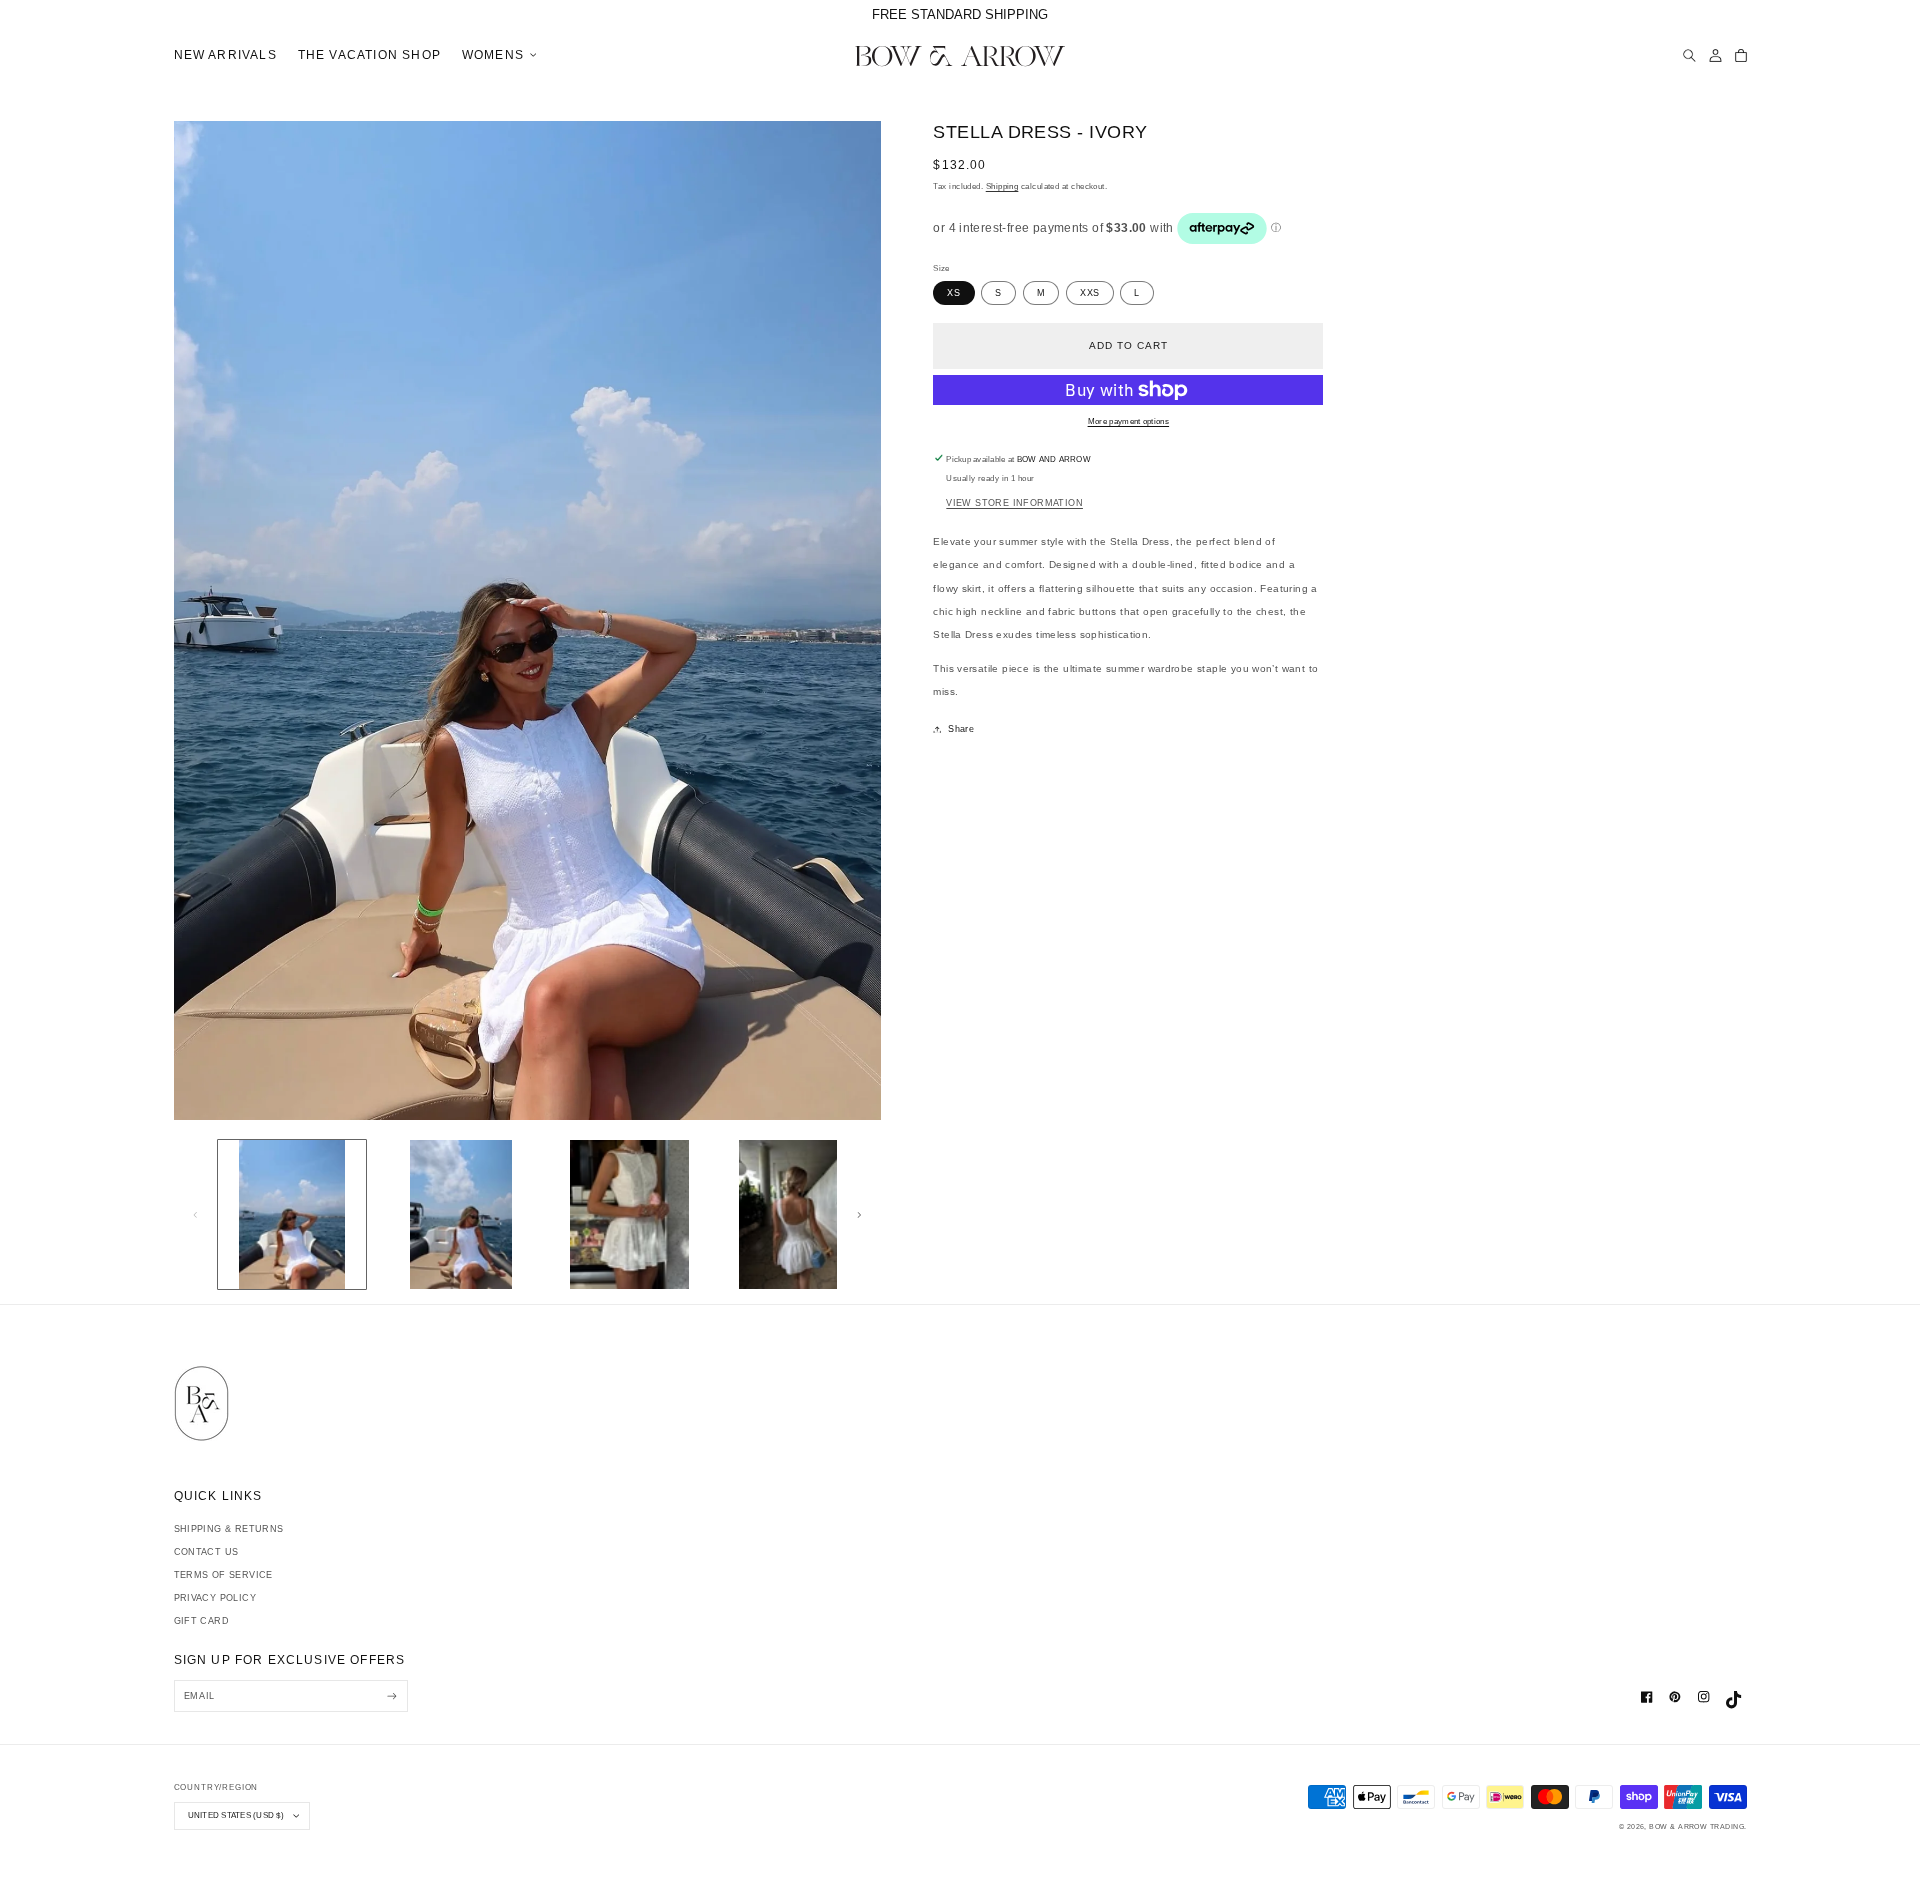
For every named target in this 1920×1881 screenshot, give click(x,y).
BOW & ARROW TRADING (1696, 1826)
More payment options (1129, 421)
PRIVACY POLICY (215, 1598)
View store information (1014, 503)
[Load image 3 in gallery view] (629, 1214)
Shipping (1002, 186)
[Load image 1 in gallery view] (292, 1214)
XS (953, 293)
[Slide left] (196, 1215)
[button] (496, 55)
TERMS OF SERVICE (223, 1575)
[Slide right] (859, 1215)
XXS (1090, 293)
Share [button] (961, 729)
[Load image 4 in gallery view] (798, 1214)
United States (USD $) (236, 1815)
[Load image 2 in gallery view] (460, 1214)
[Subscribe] (392, 1695)
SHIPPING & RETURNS (229, 1529)
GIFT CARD (202, 1621)
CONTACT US (206, 1552)
